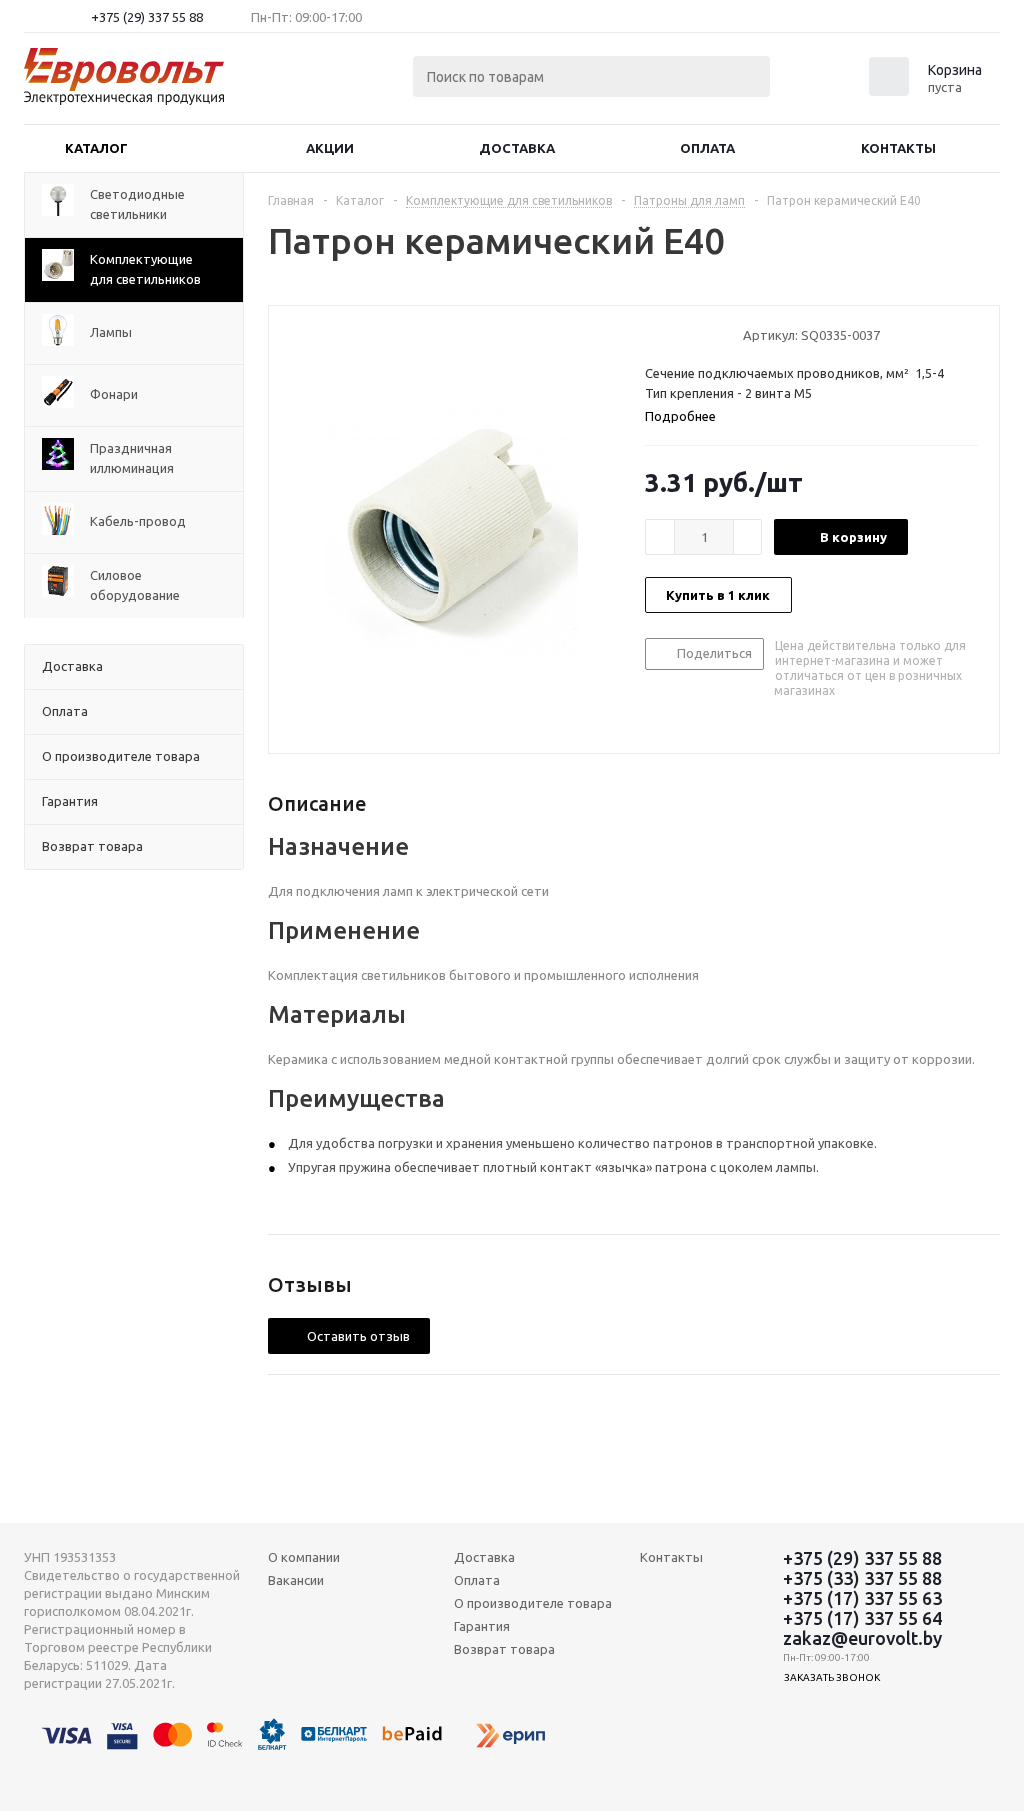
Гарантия (482, 1626)
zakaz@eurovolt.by (862, 1638)
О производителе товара (533, 1603)
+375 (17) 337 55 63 (862, 1598)
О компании (304, 1557)
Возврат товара (504, 1649)
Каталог (96, 148)
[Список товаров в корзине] (928, 90)
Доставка (517, 148)
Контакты (898, 148)
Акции (330, 148)
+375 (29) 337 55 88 (147, 17)
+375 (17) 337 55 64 (862, 1618)
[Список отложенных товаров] (826, 83)
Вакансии (296, 1580)
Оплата (707, 148)
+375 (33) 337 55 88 (862, 1578)
